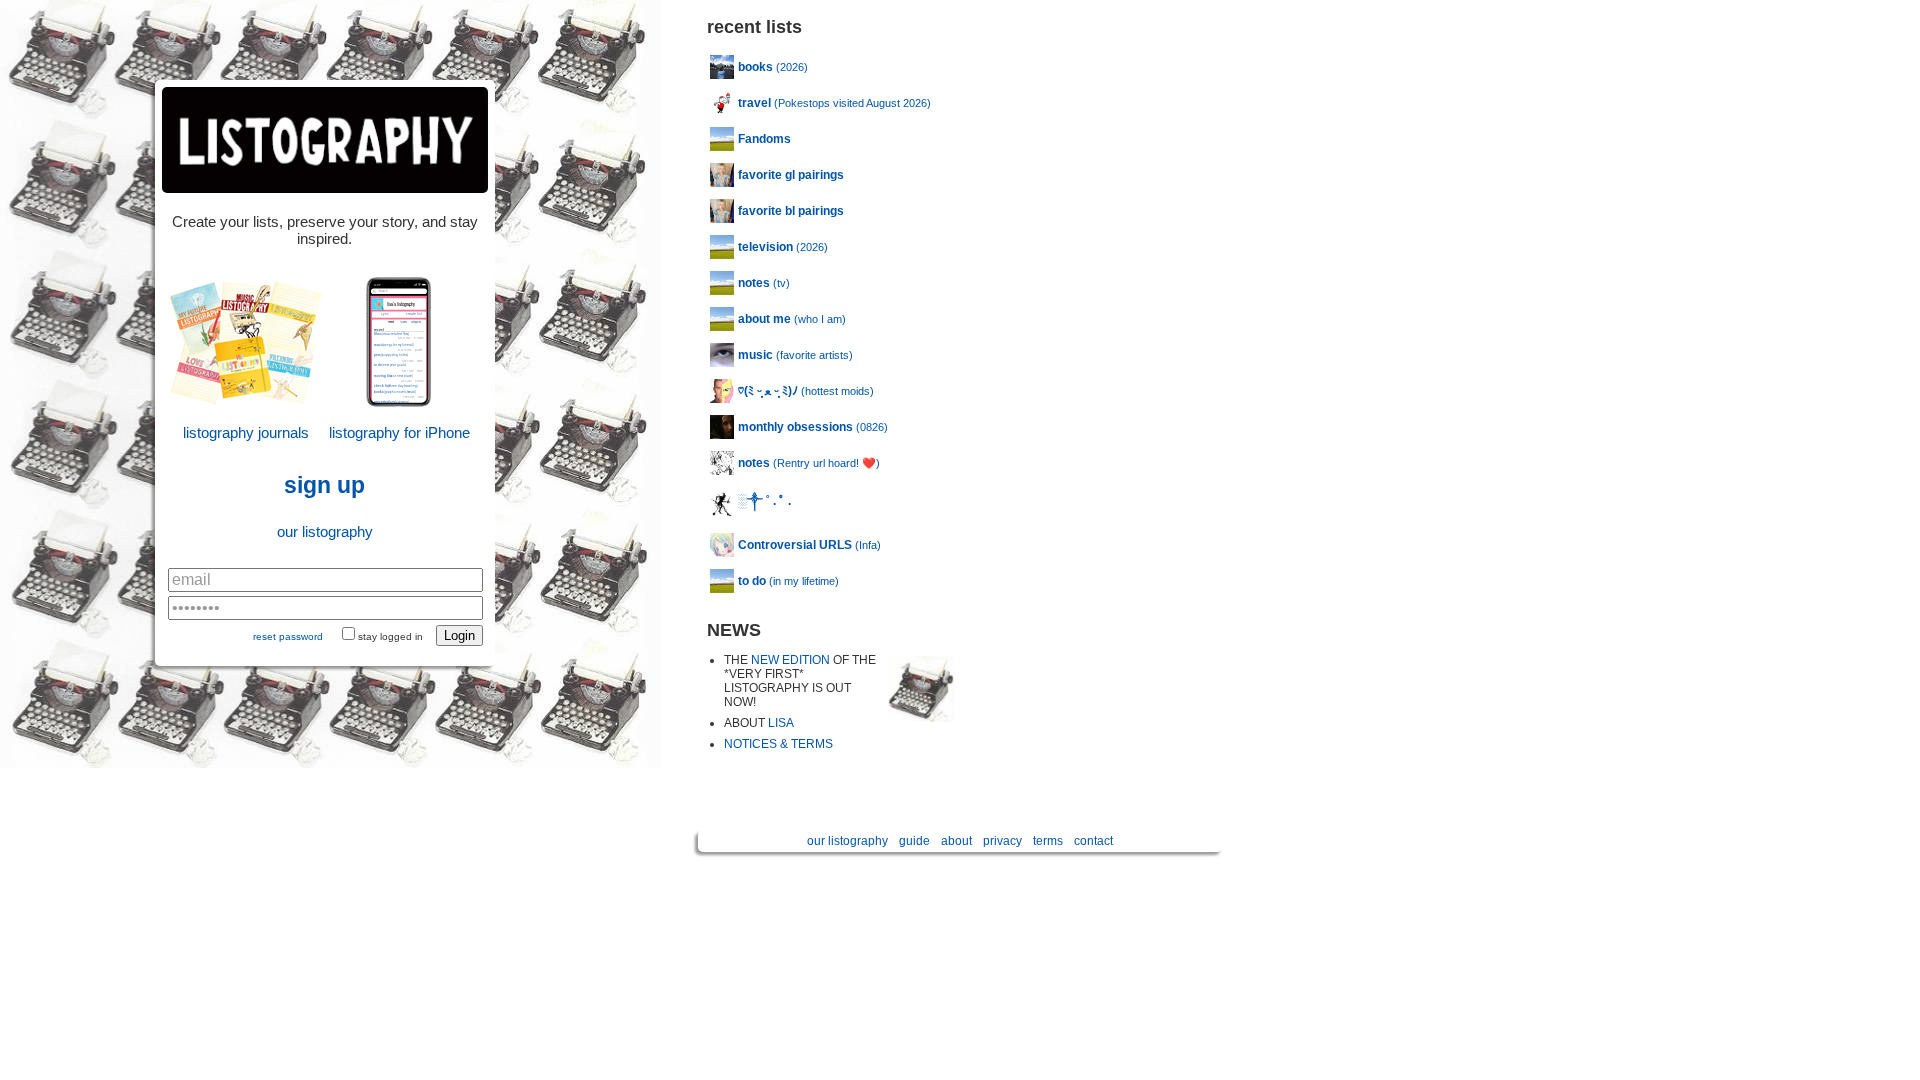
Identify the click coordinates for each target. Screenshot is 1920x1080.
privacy (1002, 841)
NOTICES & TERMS (778, 744)
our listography (325, 531)
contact (1093, 841)
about (956, 841)
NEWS (734, 630)
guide (914, 841)
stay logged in (390, 636)
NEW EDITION (790, 660)
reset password (288, 636)
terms (1048, 841)
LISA (781, 723)
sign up (324, 485)
